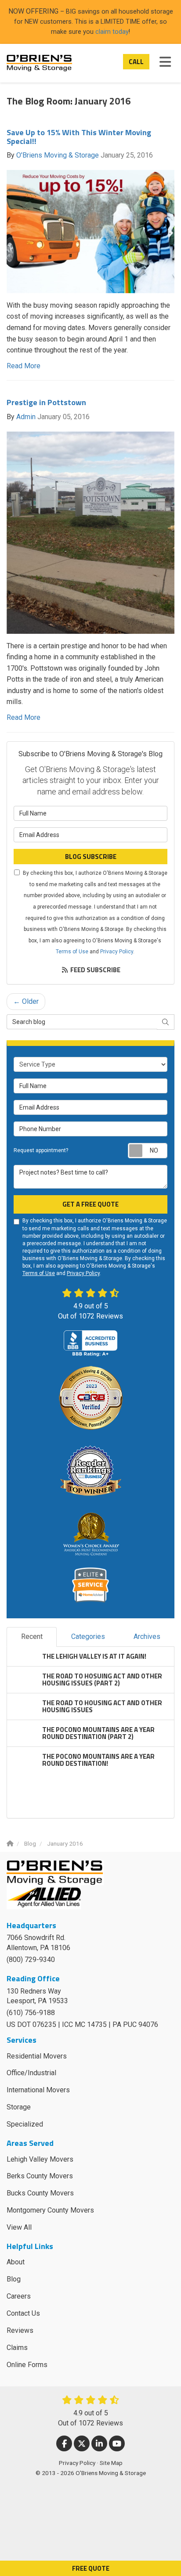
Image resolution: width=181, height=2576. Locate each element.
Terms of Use (72, 952)
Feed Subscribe (95, 970)
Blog (14, 2279)
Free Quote (91, 2568)
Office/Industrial (31, 2073)
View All (19, 2227)
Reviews (20, 2330)
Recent (32, 1636)
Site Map (111, 2463)
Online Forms (27, 2365)
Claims (17, 2348)
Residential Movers (37, 2056)
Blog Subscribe (91, 857)
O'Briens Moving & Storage (58, 155)
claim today (112, 32)
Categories (88, 1636)
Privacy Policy (117, 952)
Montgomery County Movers (50, 2210)
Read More (24, 366)
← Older (26, 1001)
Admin (26, 417)
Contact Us (23, 2313)
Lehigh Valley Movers (40, 2159)
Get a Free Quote (90, 1204)
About (16, 2262)
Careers (19, 2296)
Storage (19, 2107)
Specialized (25, 2124)
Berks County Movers (40, 2176)
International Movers (38, 2090)
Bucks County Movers (40, 2193)
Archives (147, 1636)
